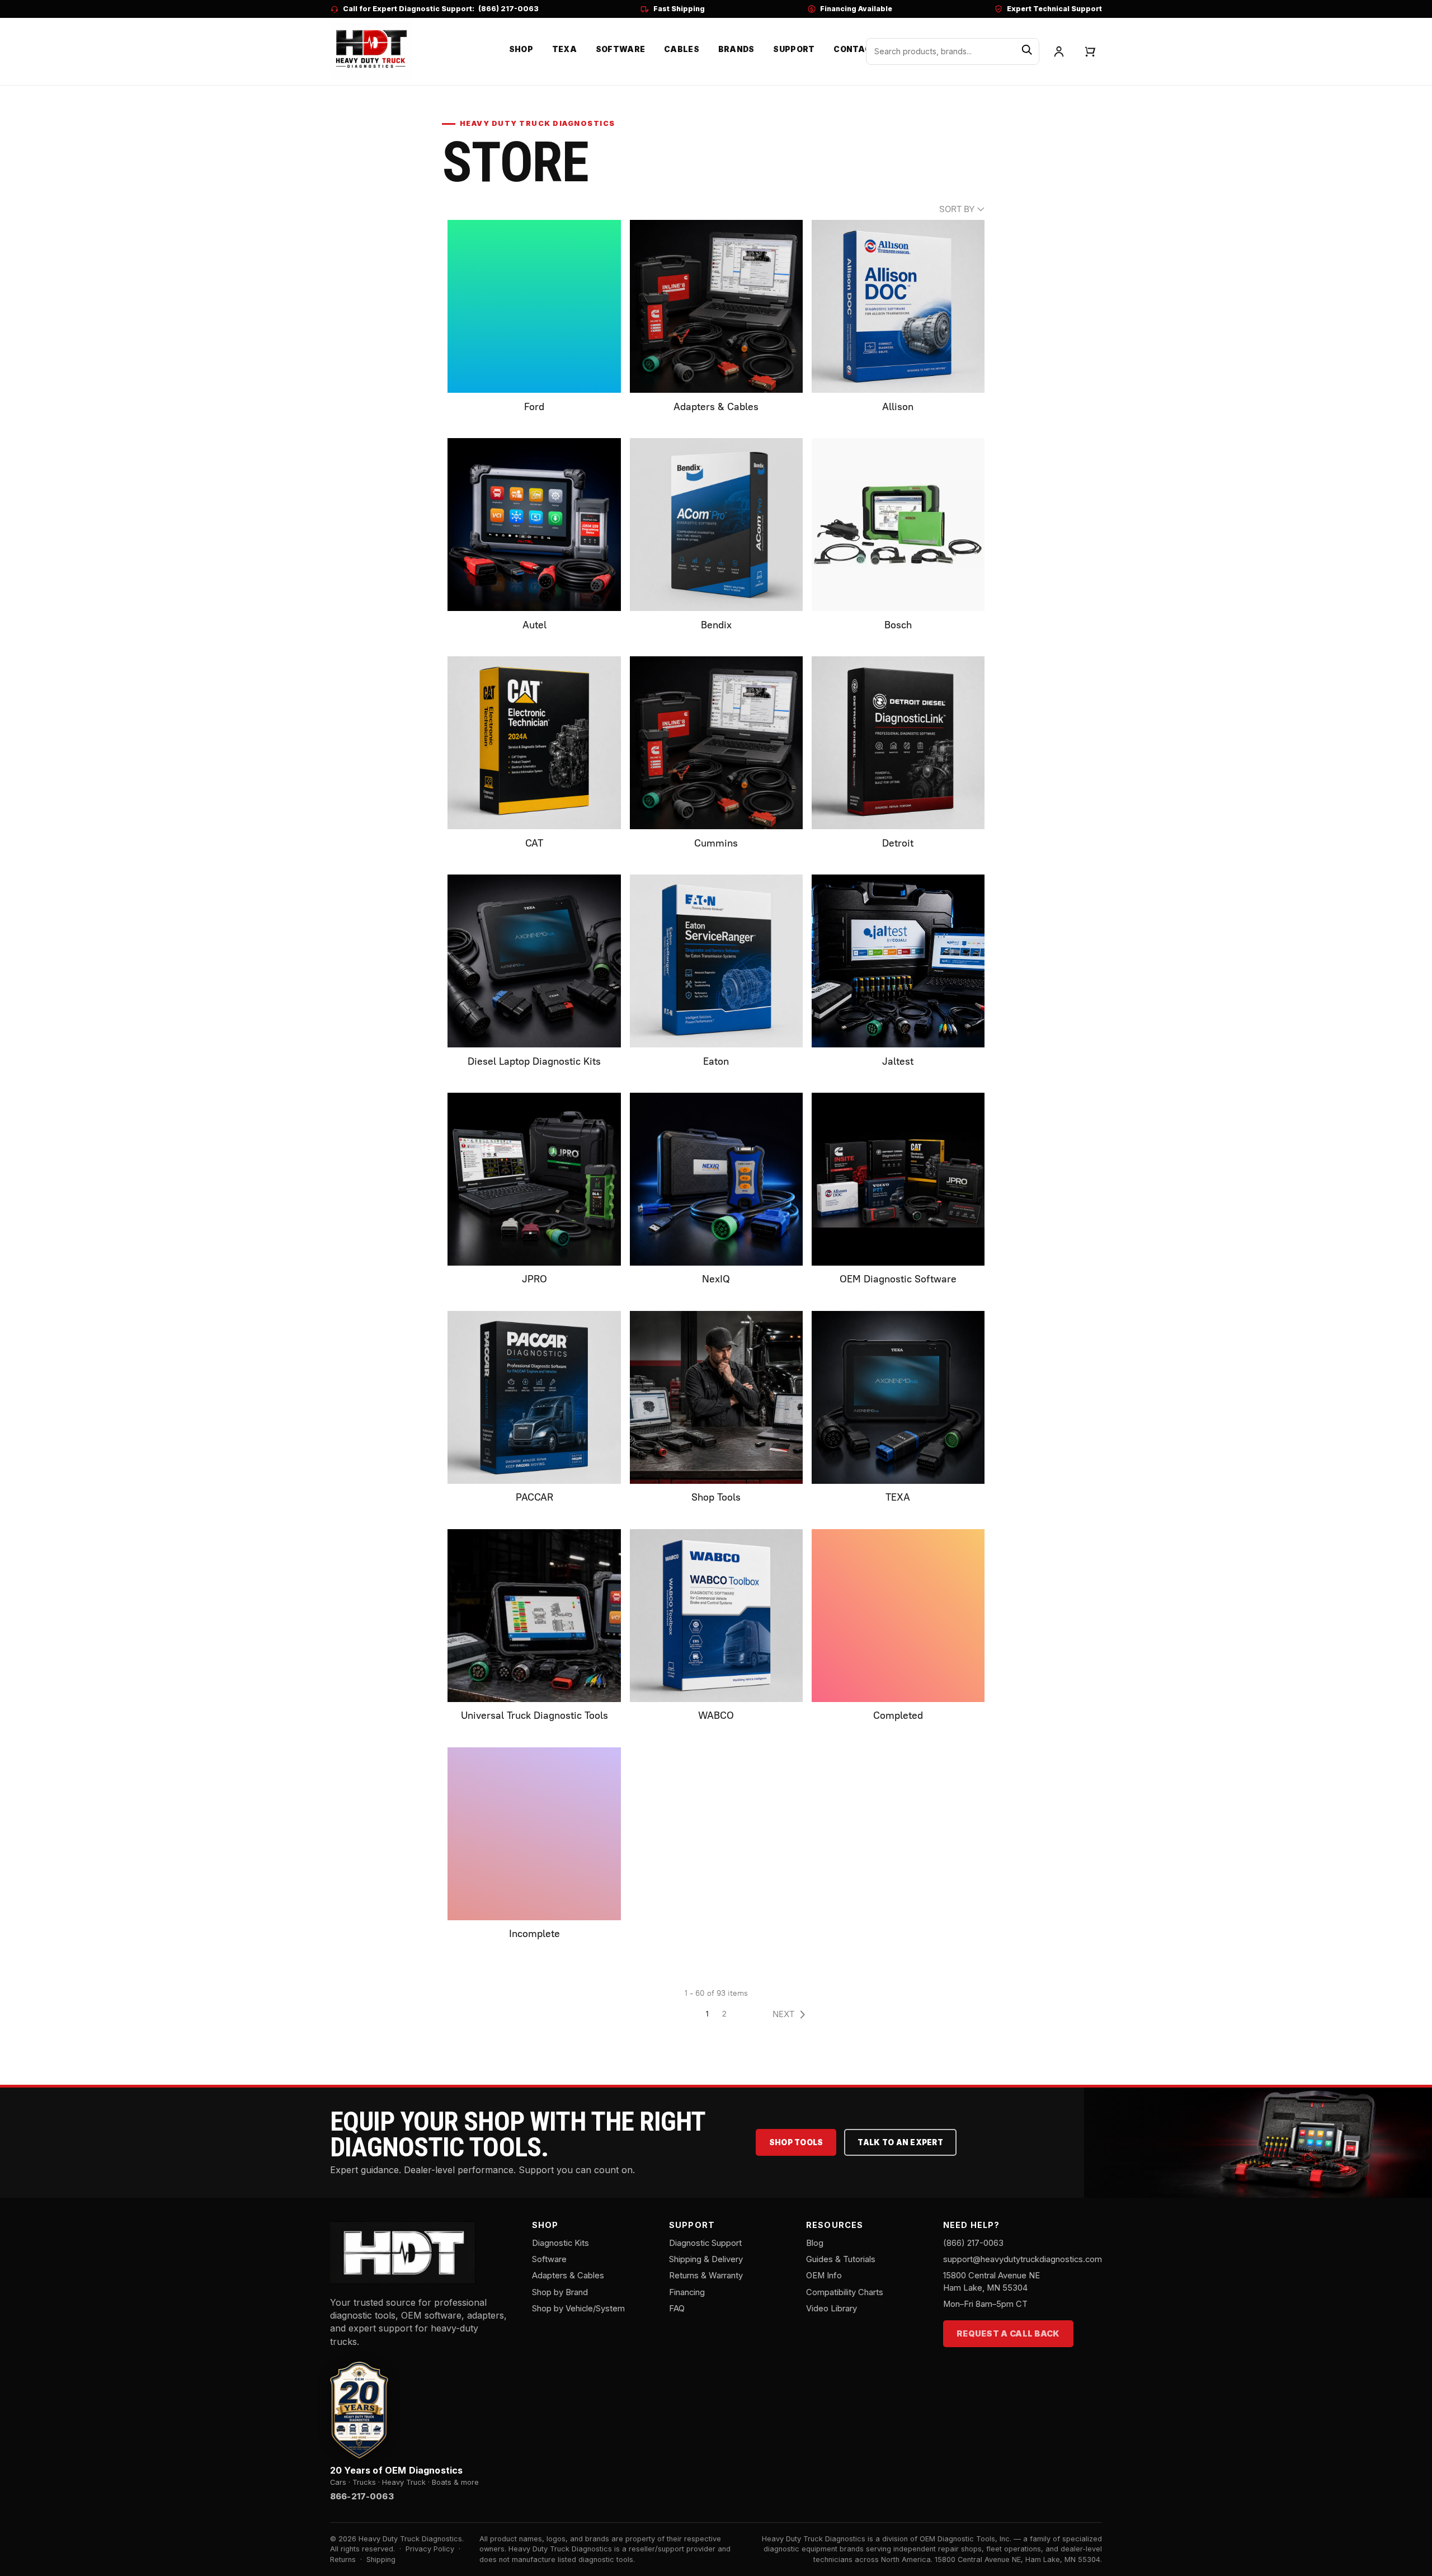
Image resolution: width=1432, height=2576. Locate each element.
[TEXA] (898, 1397)
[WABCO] (716, 1616)
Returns (343, 2559)
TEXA (564, 49)
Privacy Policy (430, 2549)
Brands (736, 49)
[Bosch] (898, 525)
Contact (855, 49)
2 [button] (724, 2014)
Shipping (381, 2559)
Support (794, 49)
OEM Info (824, 2276)
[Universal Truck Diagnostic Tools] (534, 1616)
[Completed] (898, 1616)
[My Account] (1059, 51)
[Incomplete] (534, 1834)
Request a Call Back (1008, 2334)
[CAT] (534, 743)
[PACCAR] (534, 1397)
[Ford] (534, 306)
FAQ (677, 2309)
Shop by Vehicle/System (578, 2309)
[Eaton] (716, 961)
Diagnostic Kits (560, 2243)
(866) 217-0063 (508, 9)
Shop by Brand (560, 2292)
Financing (687, 2292)
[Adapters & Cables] (716, 306)
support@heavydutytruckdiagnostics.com (1023, 2259)
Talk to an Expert (900, 2142)
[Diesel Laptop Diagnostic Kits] (534, 961)
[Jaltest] (898, 961)
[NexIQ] (716, 1179)
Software (620, 49)
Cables (682, 49)
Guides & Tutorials (841, 2259)
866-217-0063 (362, 2497)
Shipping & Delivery (706, 2259)
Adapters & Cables (568, 2276)
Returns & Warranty (706, 2276)
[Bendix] (716, 525)
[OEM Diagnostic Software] (898, 1179)
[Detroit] (898, 743)
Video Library (832, 2309)
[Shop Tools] (716, 1397)
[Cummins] (716, 743)
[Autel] (534, 525)
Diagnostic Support (705, 2243)
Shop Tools (796, 2142)
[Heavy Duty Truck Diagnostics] (370, 50)
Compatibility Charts (845, 2292)
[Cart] (1090, 51)
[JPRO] (534, 1179)
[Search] (1027, 51)
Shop (521, 49)
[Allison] (898, 306)
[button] (792, 2014)
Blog (815, 2243)
